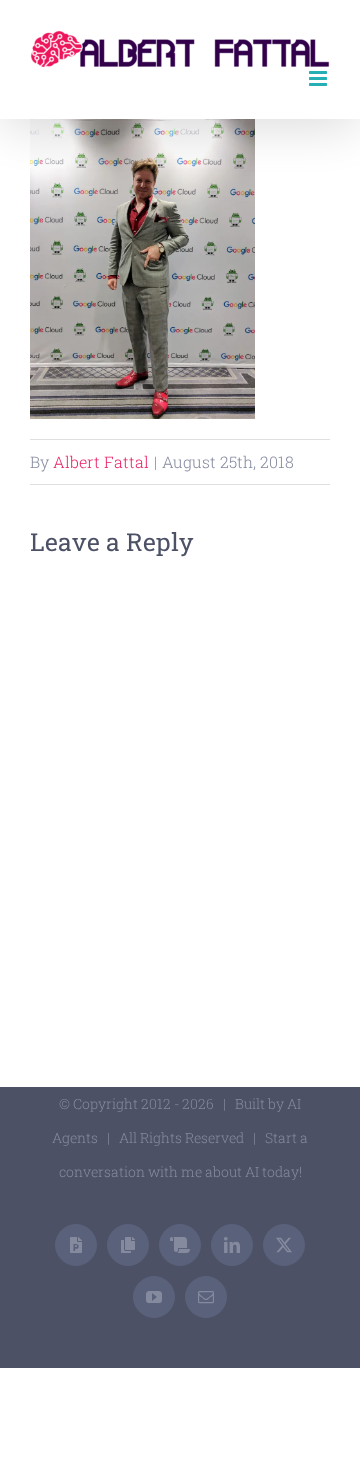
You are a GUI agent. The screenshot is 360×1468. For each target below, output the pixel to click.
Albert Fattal (101, 461)
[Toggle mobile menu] (319, 78)
